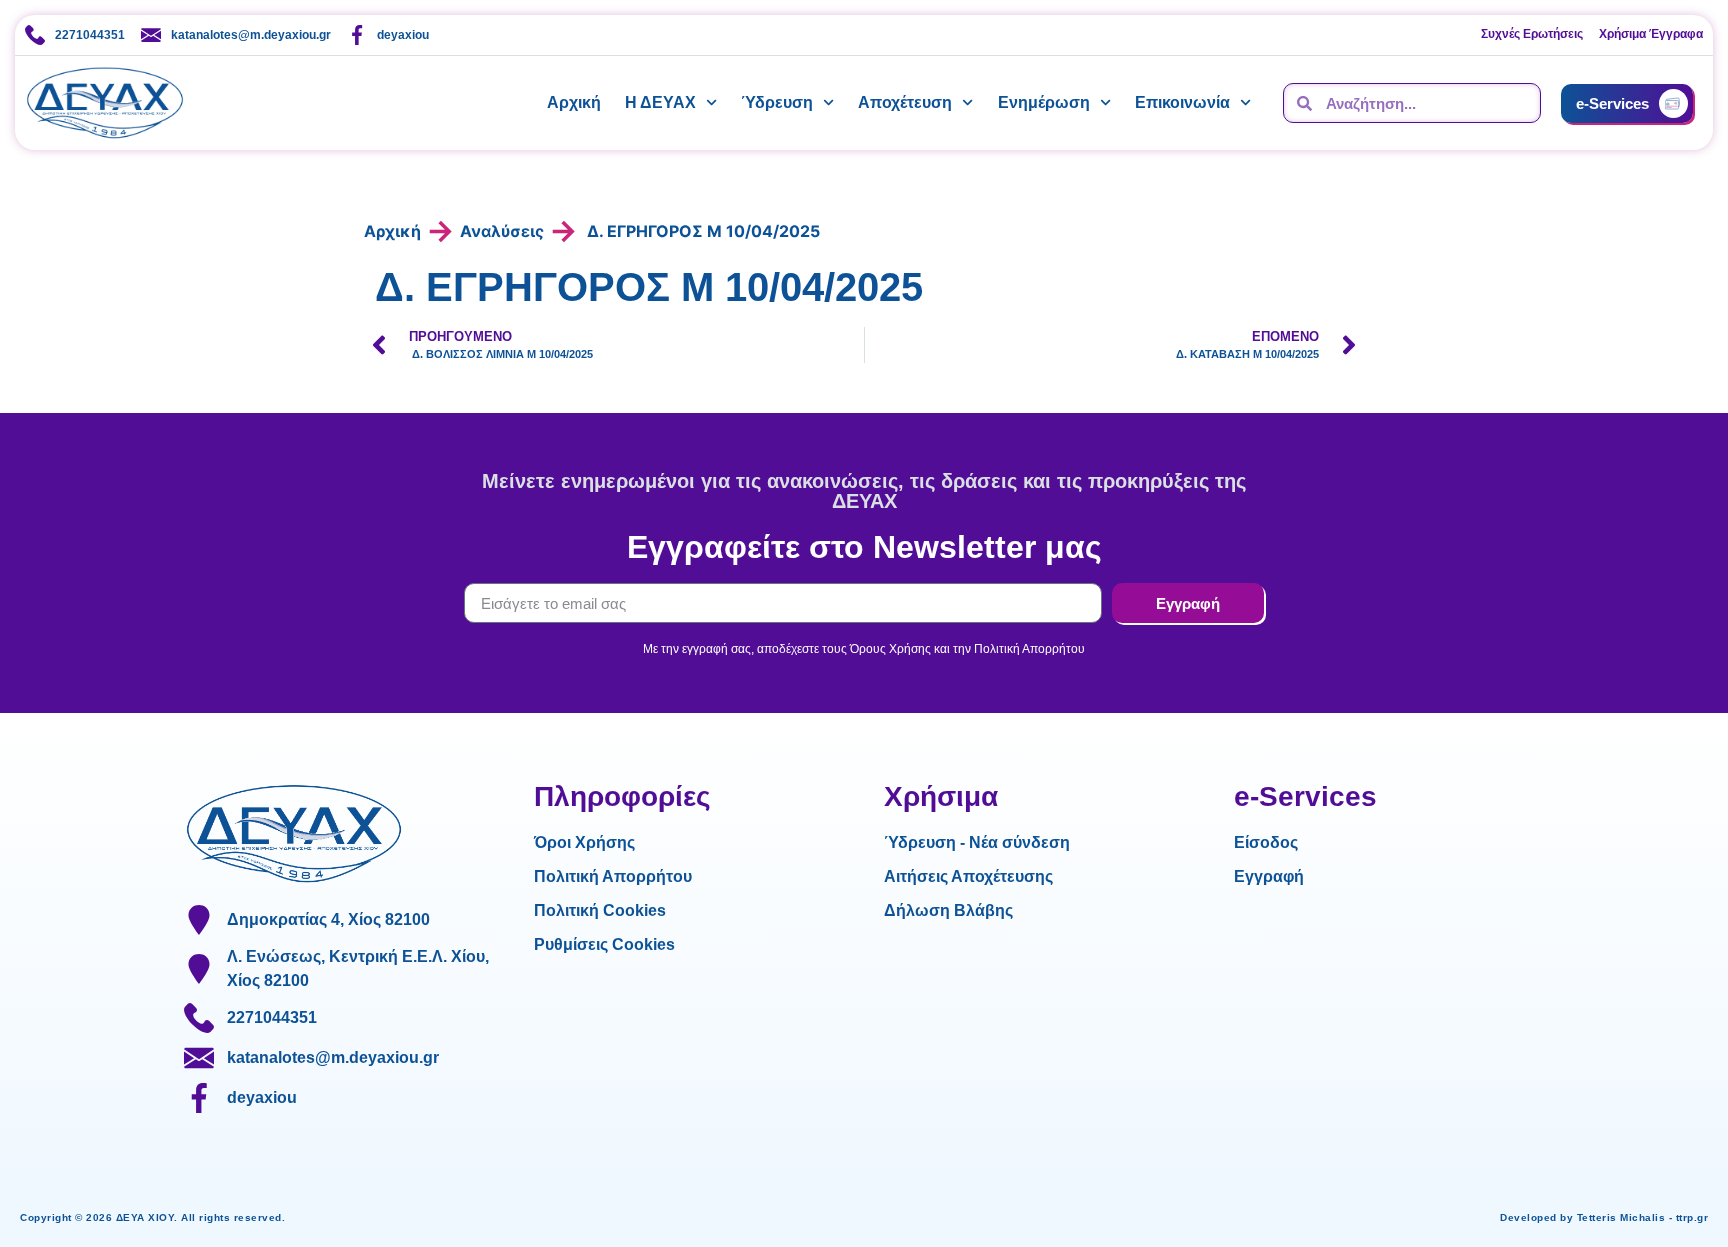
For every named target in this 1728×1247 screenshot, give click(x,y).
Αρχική (574, 102)
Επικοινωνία (1182, 102)
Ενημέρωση (1044, 102)
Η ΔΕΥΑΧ (660, 102)
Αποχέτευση (905, 102)
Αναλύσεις (502, 231)
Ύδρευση (777, 102)
